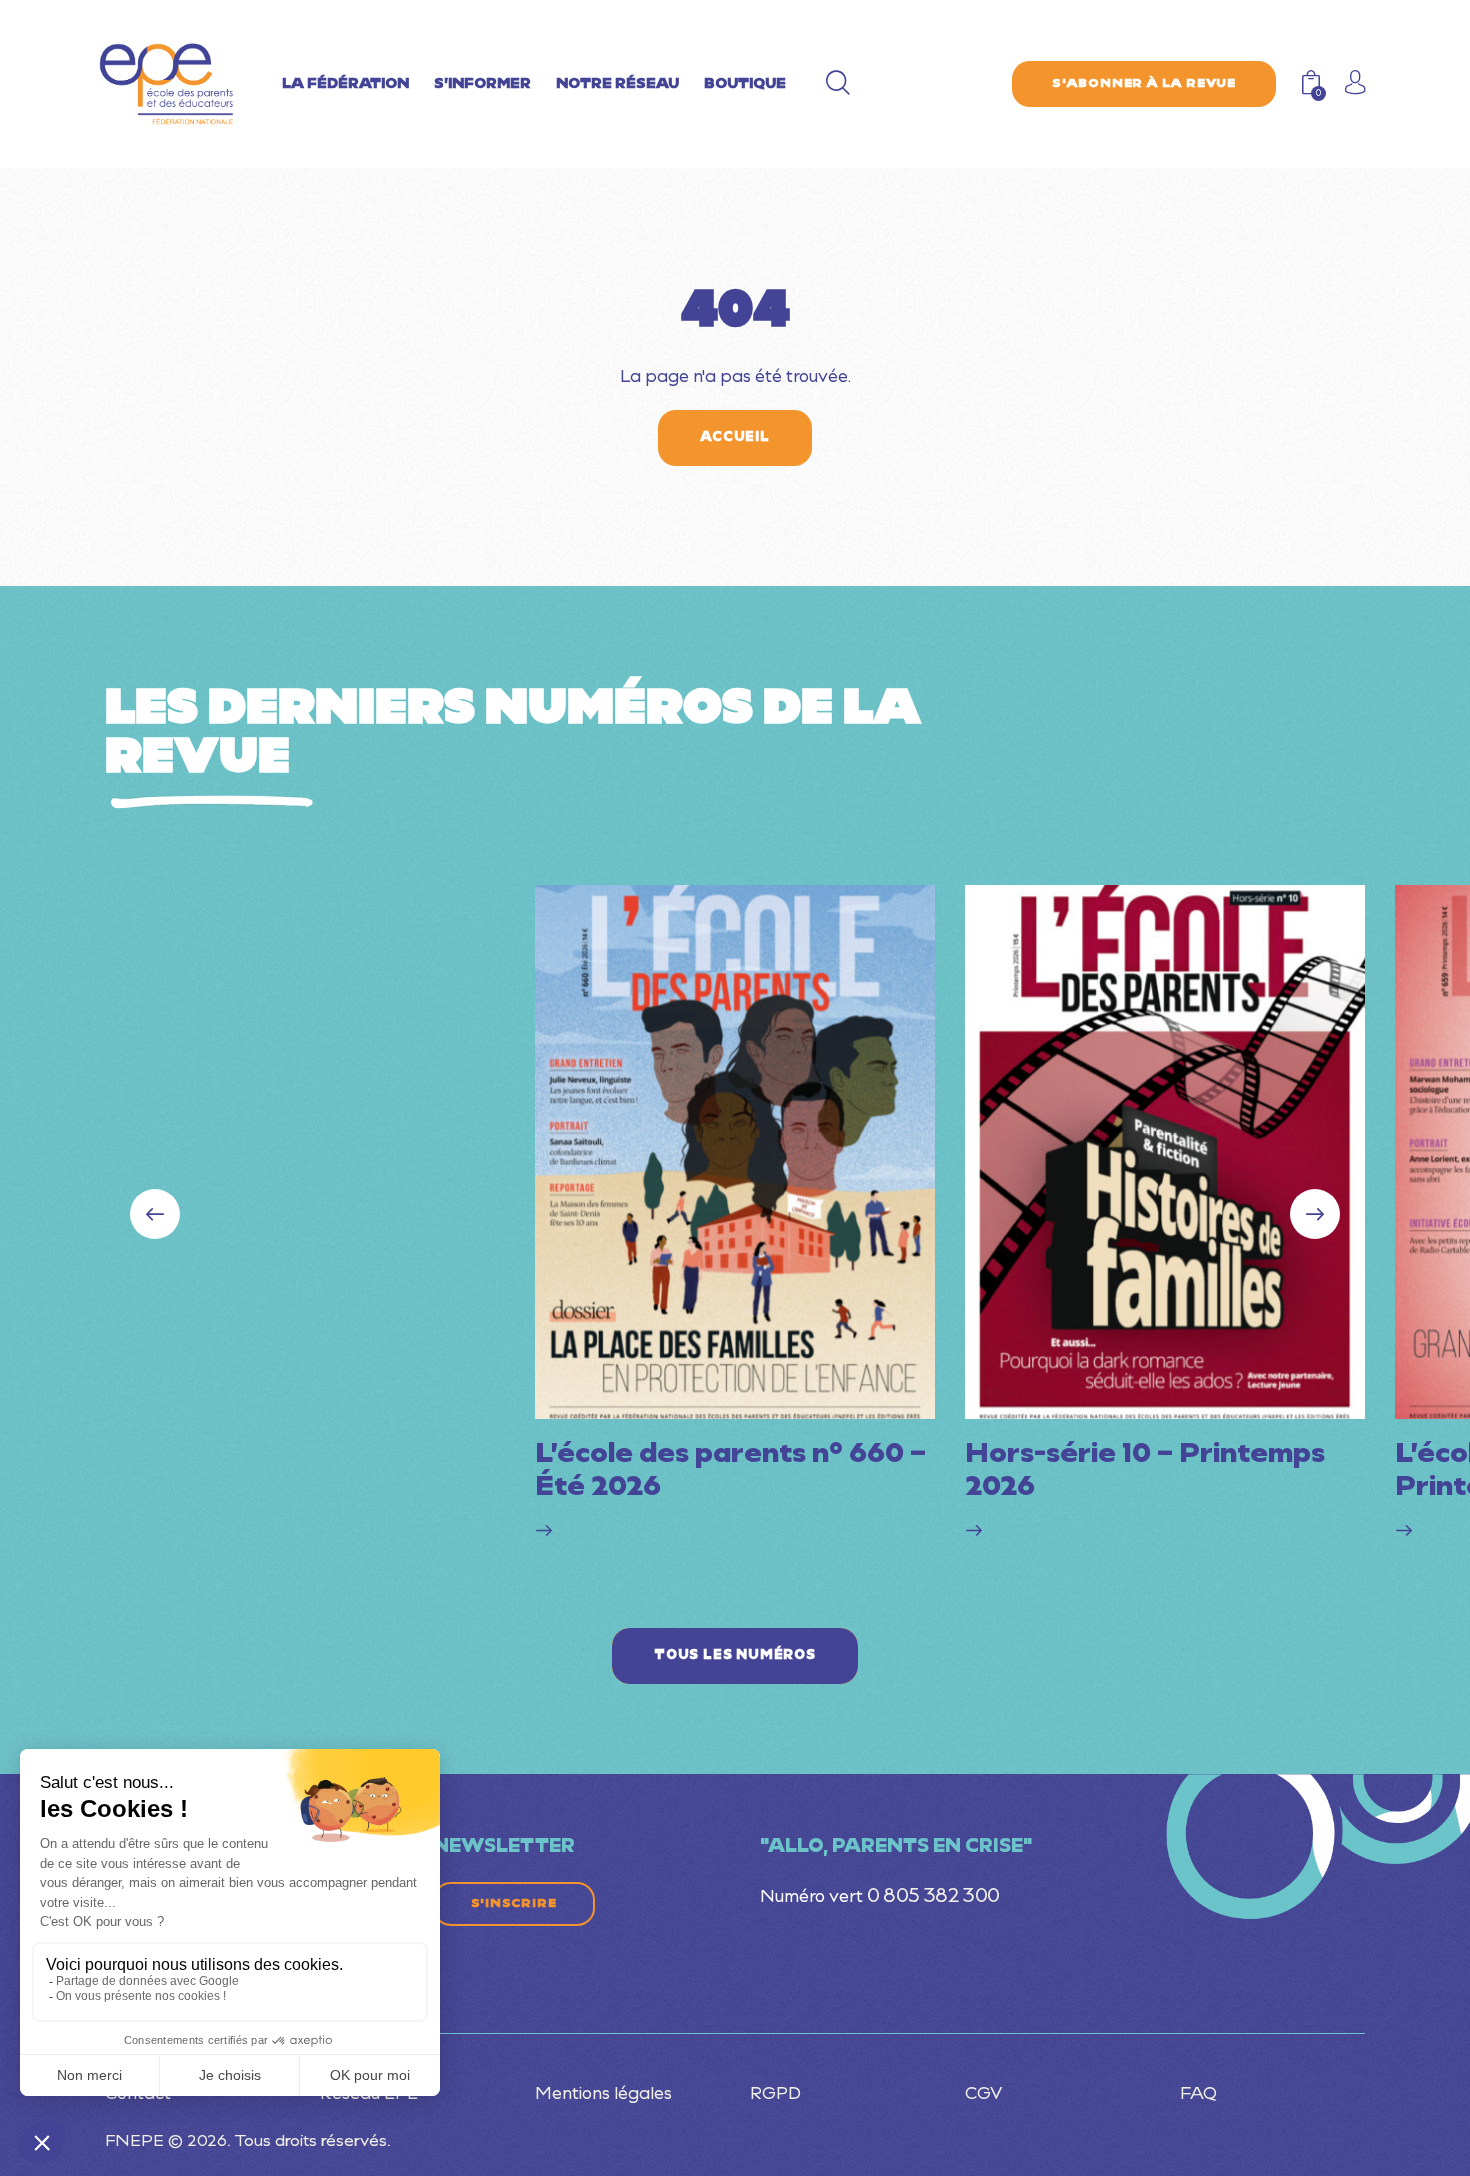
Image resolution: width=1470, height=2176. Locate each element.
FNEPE (134, 2142)
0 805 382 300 (933, 1897)
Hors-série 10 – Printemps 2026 (1145, 1472)
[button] (1315, 1214)
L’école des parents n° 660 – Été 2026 (730, 1472)
